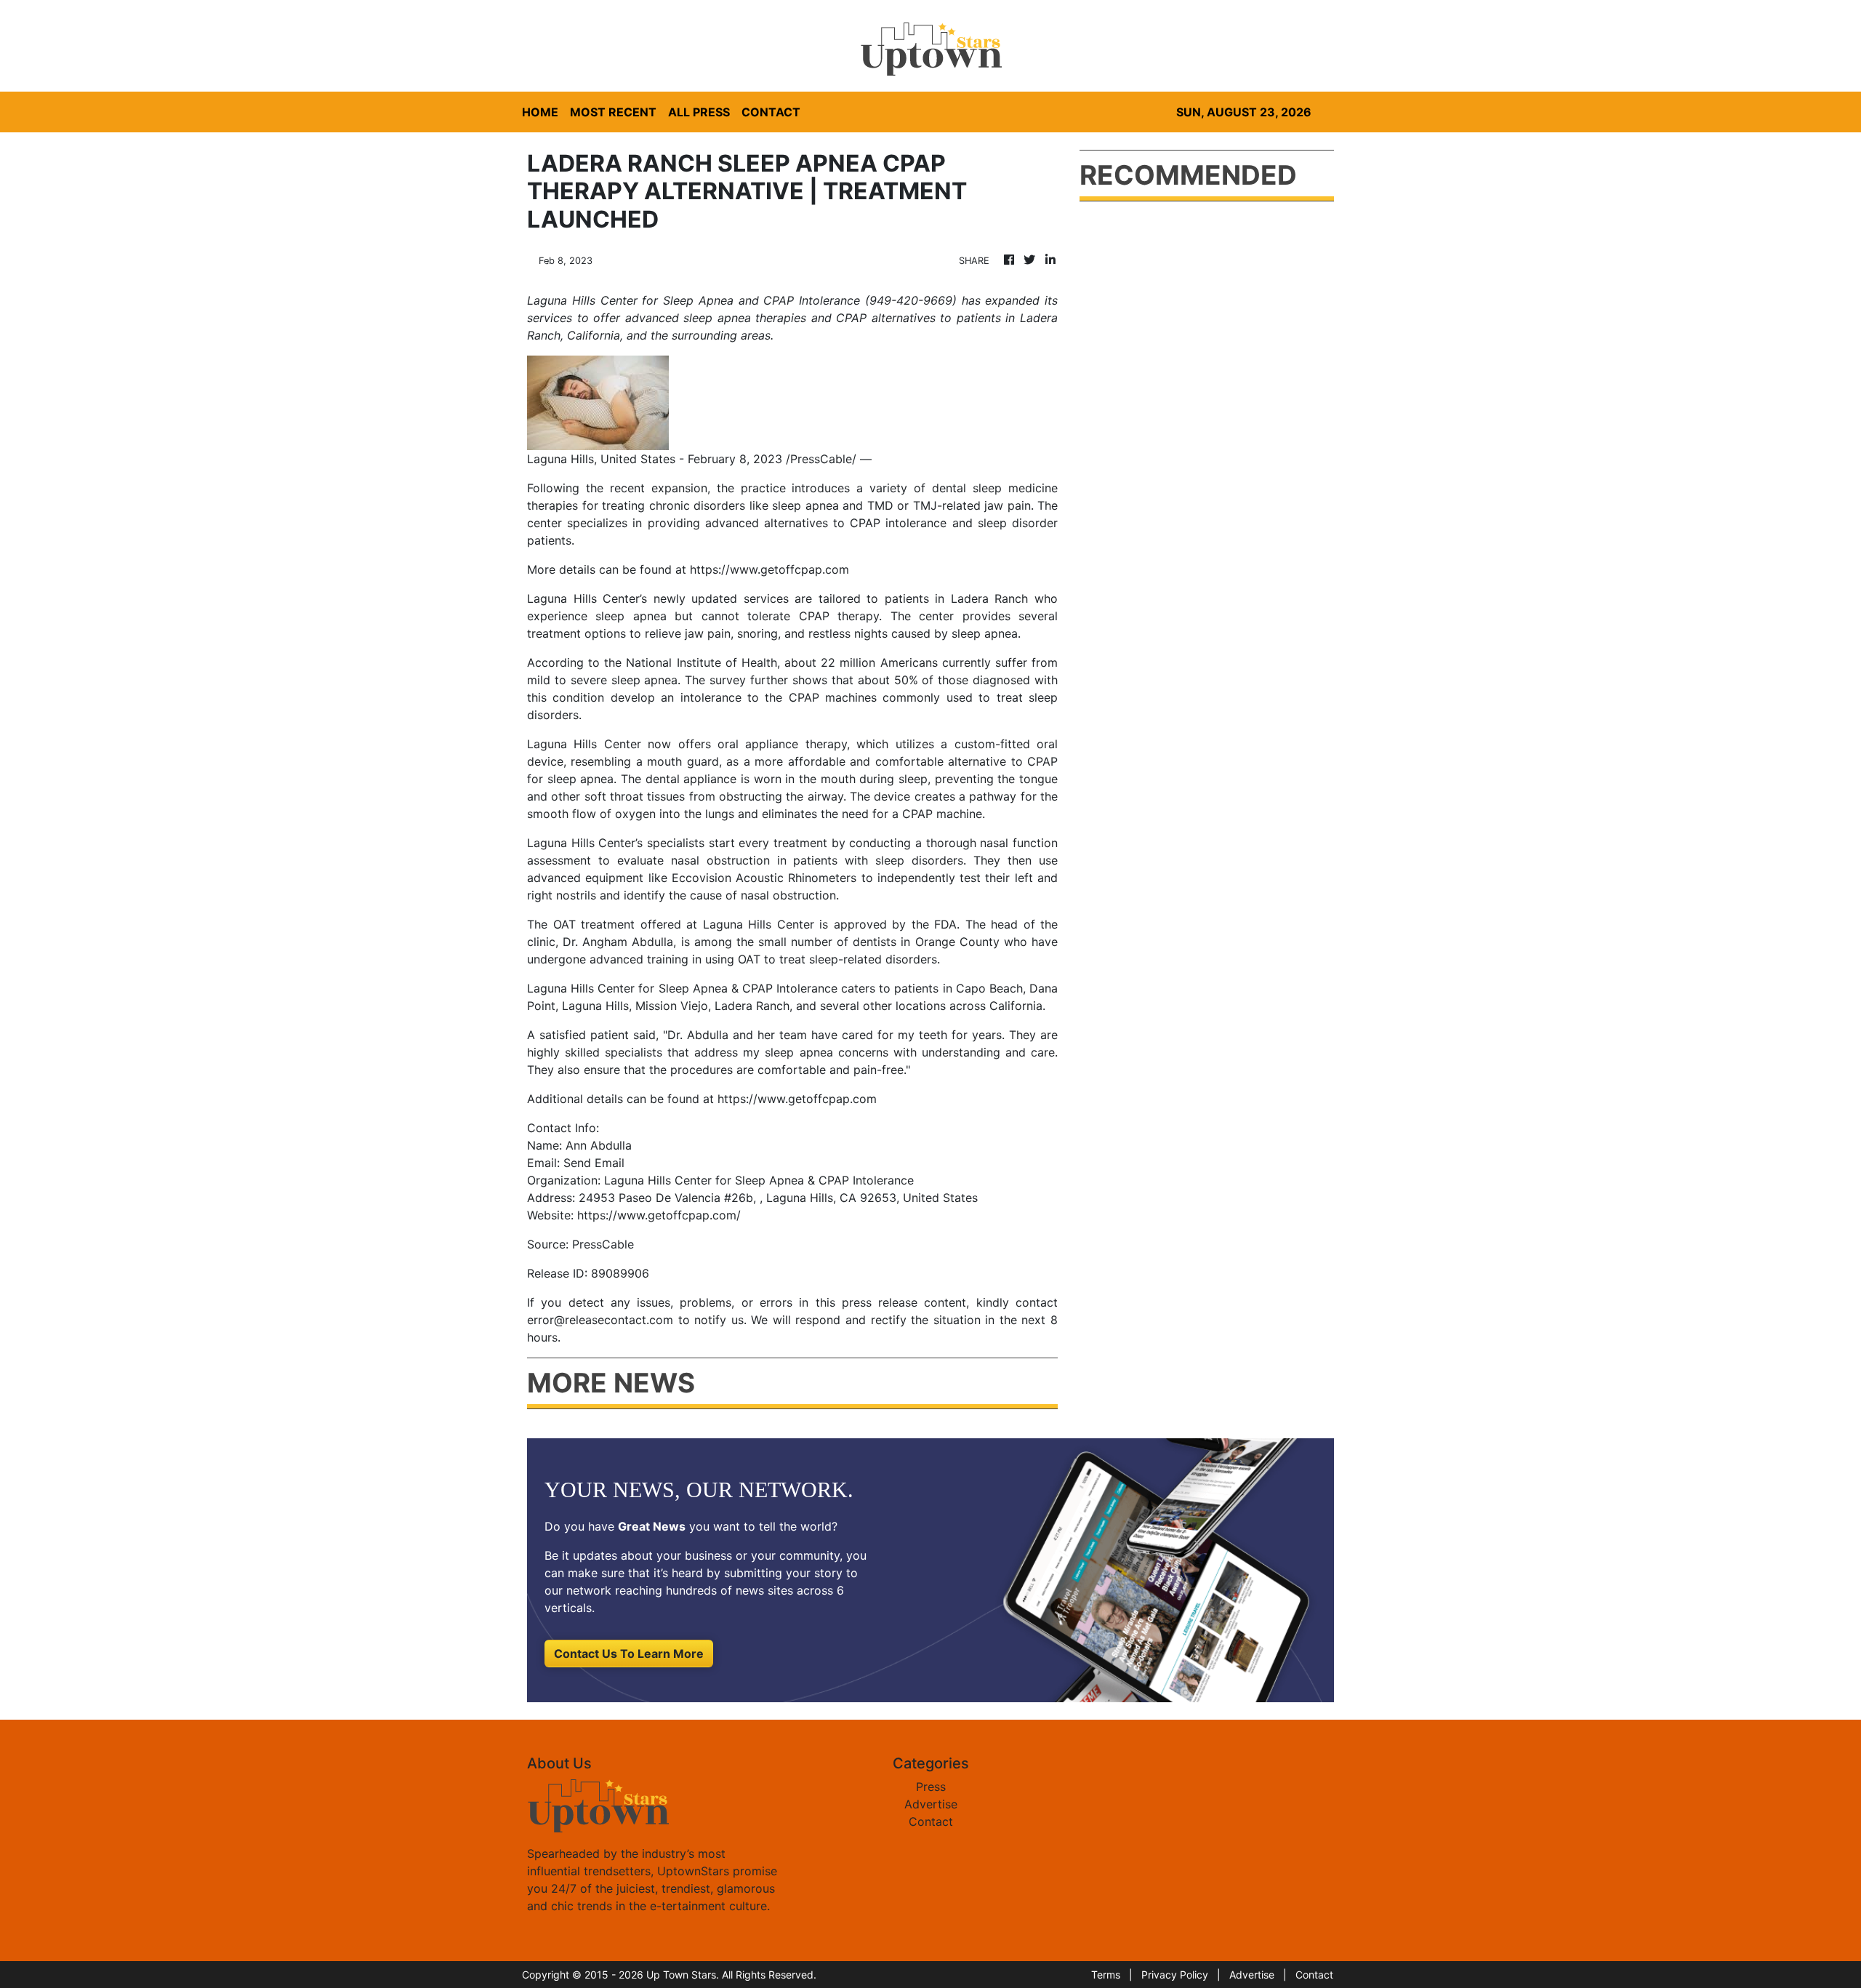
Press (931, 1787)
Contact (931, 1821)
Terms (1106, 1975)
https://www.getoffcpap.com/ (659, 1215)
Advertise (931, 1804)
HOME (540, 112)
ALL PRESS (699, 112)
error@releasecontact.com (600, 1320)
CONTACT (771, 112)
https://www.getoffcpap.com (769, 569)
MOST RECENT (613, 112)
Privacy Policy (1175, 1975)
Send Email (594, 1163)
